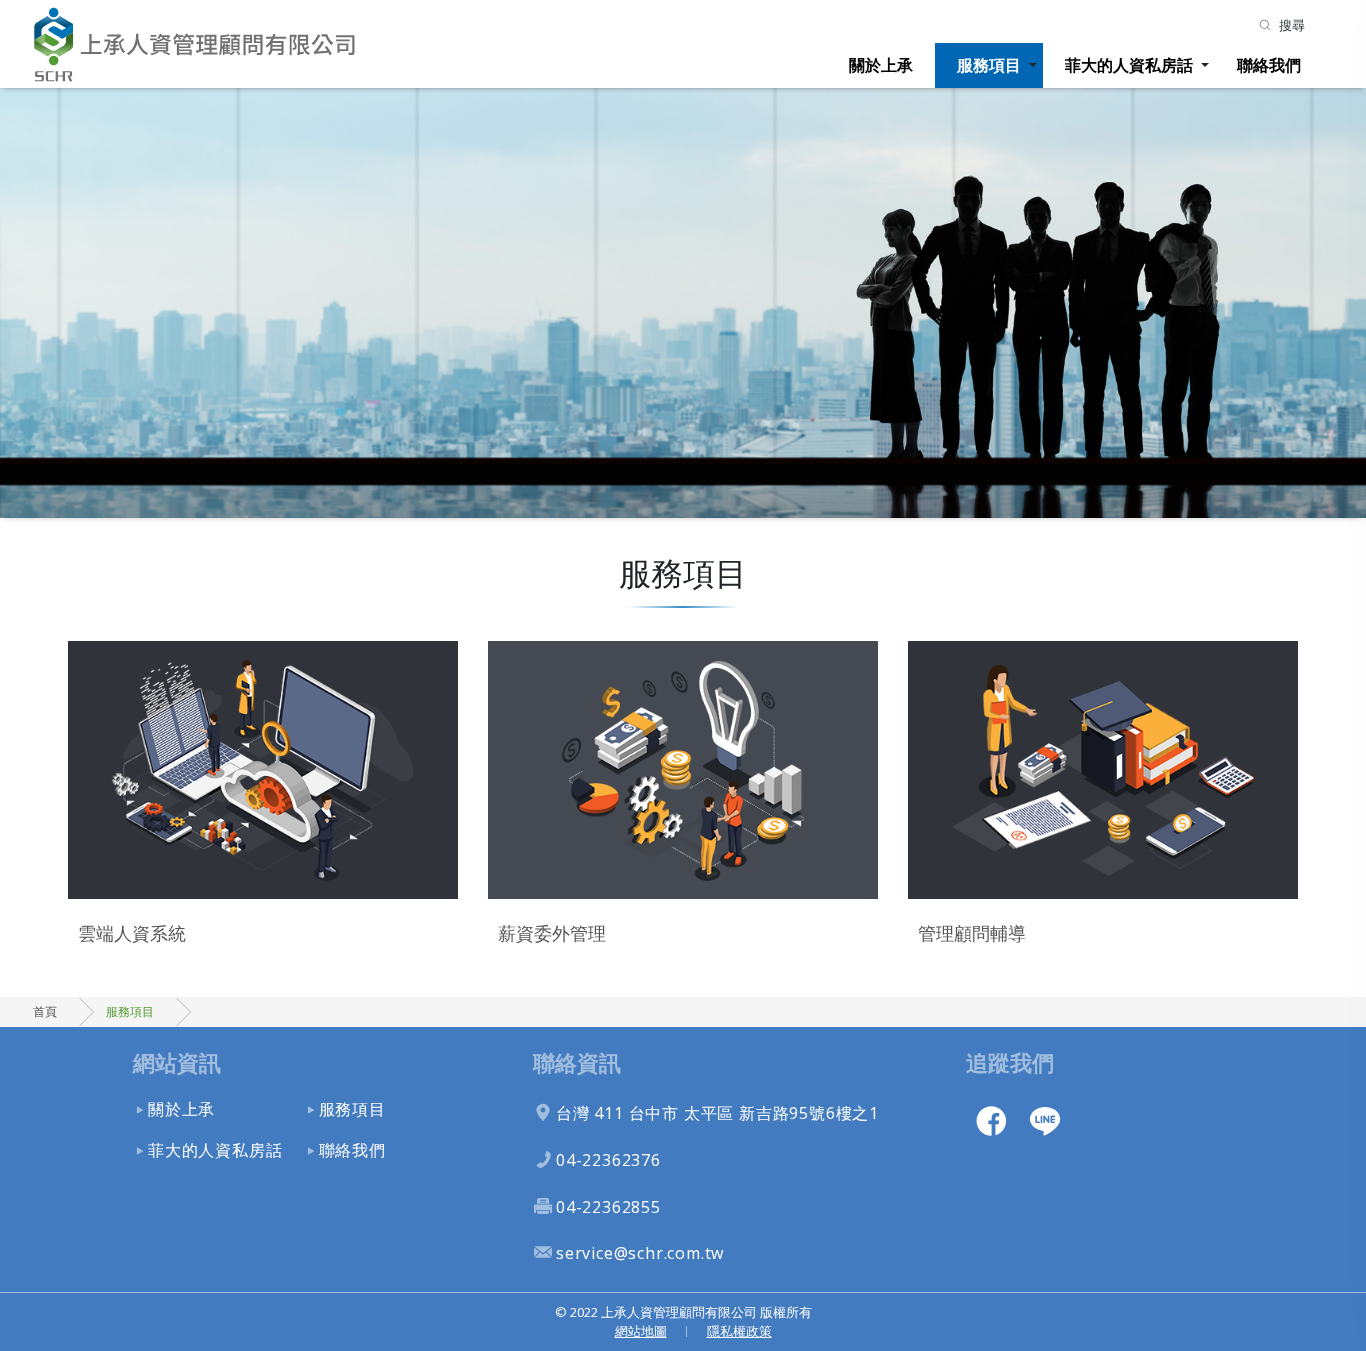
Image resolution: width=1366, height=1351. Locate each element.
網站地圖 (641, 1331)
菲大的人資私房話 (1129, 65)
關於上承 (881, 65)
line (1045, 1120)
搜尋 (1292, 25)
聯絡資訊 (577, 1062)
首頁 (45, 1011)
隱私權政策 (739, 1331)
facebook (991, 1120)
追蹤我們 (1010, 1062)
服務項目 (989, 65)
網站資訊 (177, 1062)
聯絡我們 (1269, 65)
